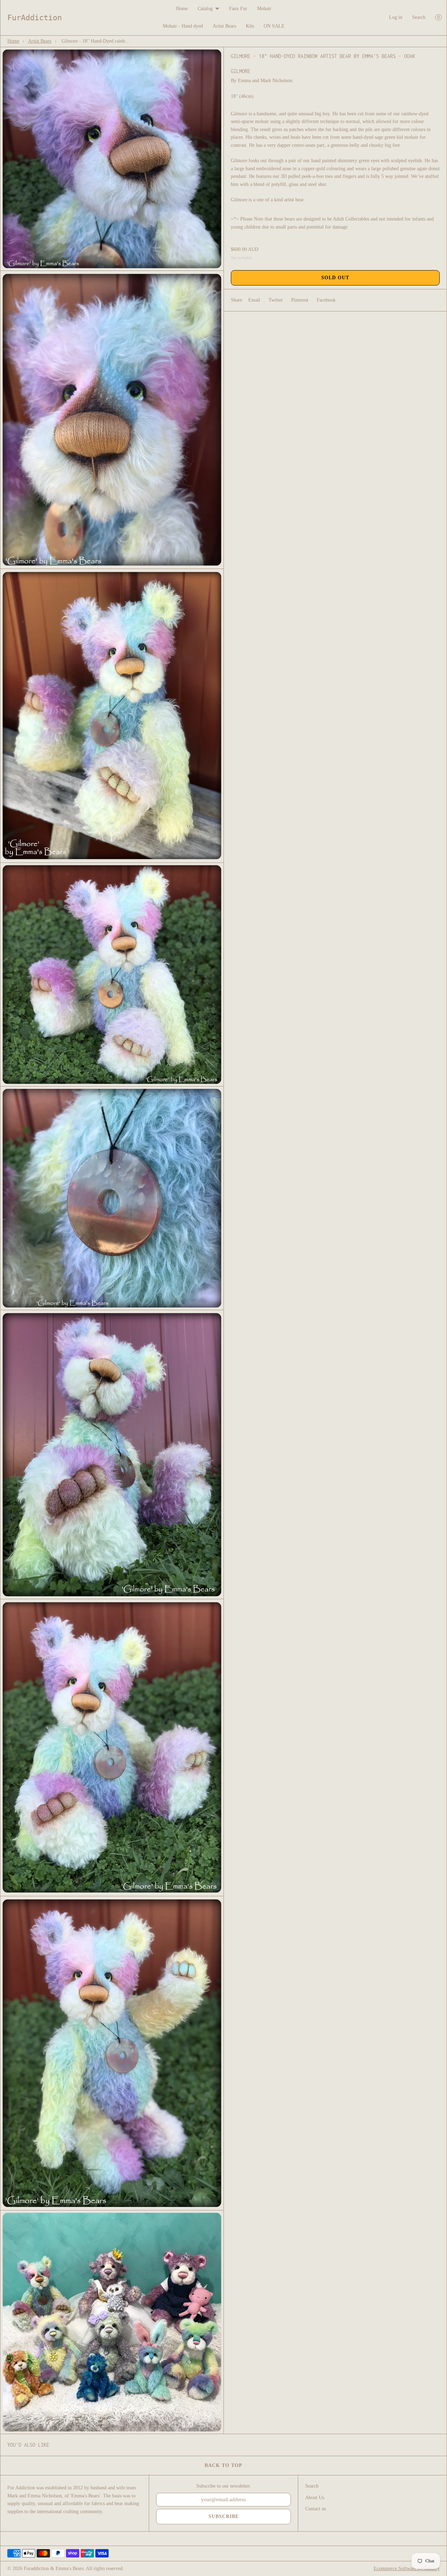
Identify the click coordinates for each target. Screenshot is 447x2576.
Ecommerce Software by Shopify (407, 2568)
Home (182, 9)
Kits (250, 26)
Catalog (205, 9)
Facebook (326, 300)
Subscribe (224, 2516)
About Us (315, 2498)
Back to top (223, 2465)
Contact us (316, 2509)
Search (419, 17)
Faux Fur (238, 9)
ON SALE (274, 26)
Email (254, 300)
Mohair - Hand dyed (183, 26)
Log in (396, 17)
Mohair (264, 9)
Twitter (276, 300)
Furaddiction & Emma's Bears (54, 2568)
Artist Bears (224, 26)
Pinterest (300, 300)
